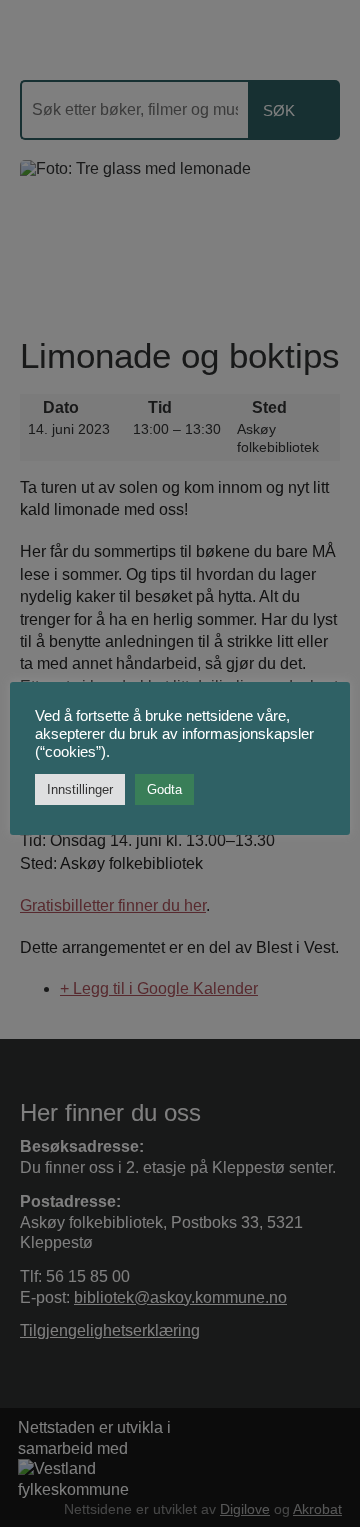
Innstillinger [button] (80, 789)
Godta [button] (164, 789)
